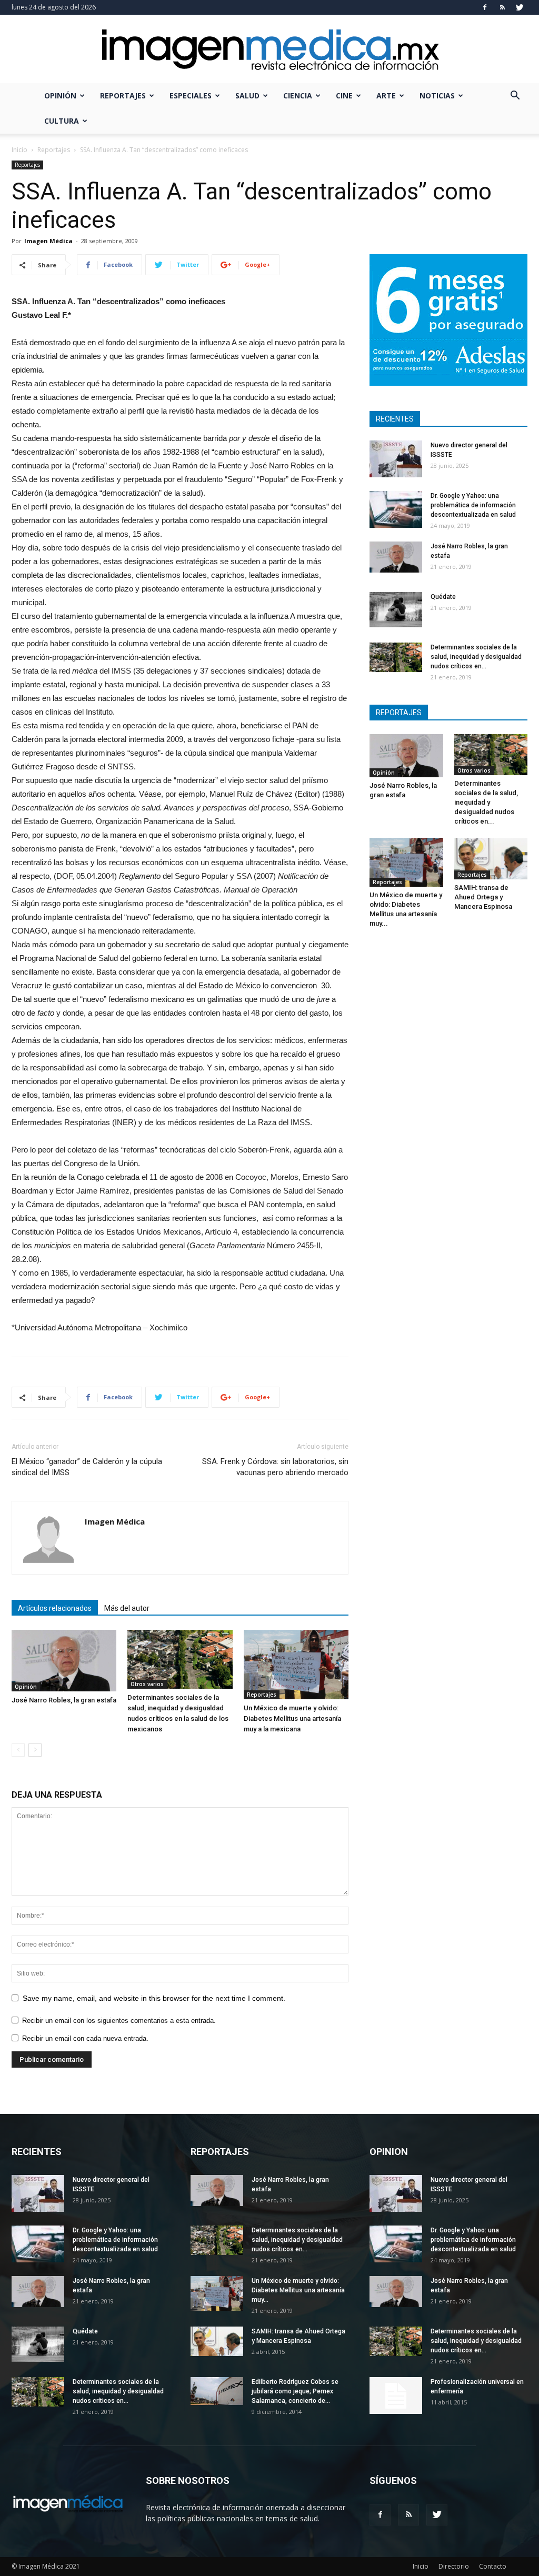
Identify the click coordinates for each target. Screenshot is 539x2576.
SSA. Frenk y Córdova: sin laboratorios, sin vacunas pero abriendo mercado (275, 1467)
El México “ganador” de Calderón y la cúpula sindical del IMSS (87, 1467)
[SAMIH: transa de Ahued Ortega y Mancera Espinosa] (491, 859)
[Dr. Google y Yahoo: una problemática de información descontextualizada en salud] (396, 509)
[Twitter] (520, 7)
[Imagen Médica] (269, 50)
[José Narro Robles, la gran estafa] (64, 1661)
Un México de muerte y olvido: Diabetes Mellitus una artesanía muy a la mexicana (292, 1718)
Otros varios (147, 1684)
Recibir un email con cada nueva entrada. (85, 2038)
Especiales (191, 96)
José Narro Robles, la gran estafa (64, 1700)
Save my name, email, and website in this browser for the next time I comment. (154, 1998)
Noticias (437, 96)
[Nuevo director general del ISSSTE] (396, 459)
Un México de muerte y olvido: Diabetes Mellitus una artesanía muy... (298, 2290)
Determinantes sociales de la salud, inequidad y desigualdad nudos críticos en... (476, 657)
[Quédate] (396, 610)
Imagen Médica (48, 241)
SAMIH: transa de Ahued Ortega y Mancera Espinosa (483, 897)
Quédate (443, 597)
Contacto (493, 2566)
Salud (247, 96)
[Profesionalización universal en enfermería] (396, 2395)
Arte (386, 96)
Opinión (60, 96)
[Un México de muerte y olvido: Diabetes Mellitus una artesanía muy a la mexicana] (296, 1665)
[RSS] (502, 7)
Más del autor (127, 1608)
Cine (344, 96)
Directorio (454, 2566)
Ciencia (298, 96)
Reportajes (123, 96)
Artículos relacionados (55, 1608)
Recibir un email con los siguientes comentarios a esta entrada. (119, 2021)
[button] (515, 97)
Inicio (19, 150)
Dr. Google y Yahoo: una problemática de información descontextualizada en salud (473, 505)
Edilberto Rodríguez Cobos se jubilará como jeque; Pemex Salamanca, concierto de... (295, 2391)
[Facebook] (485, 7)
